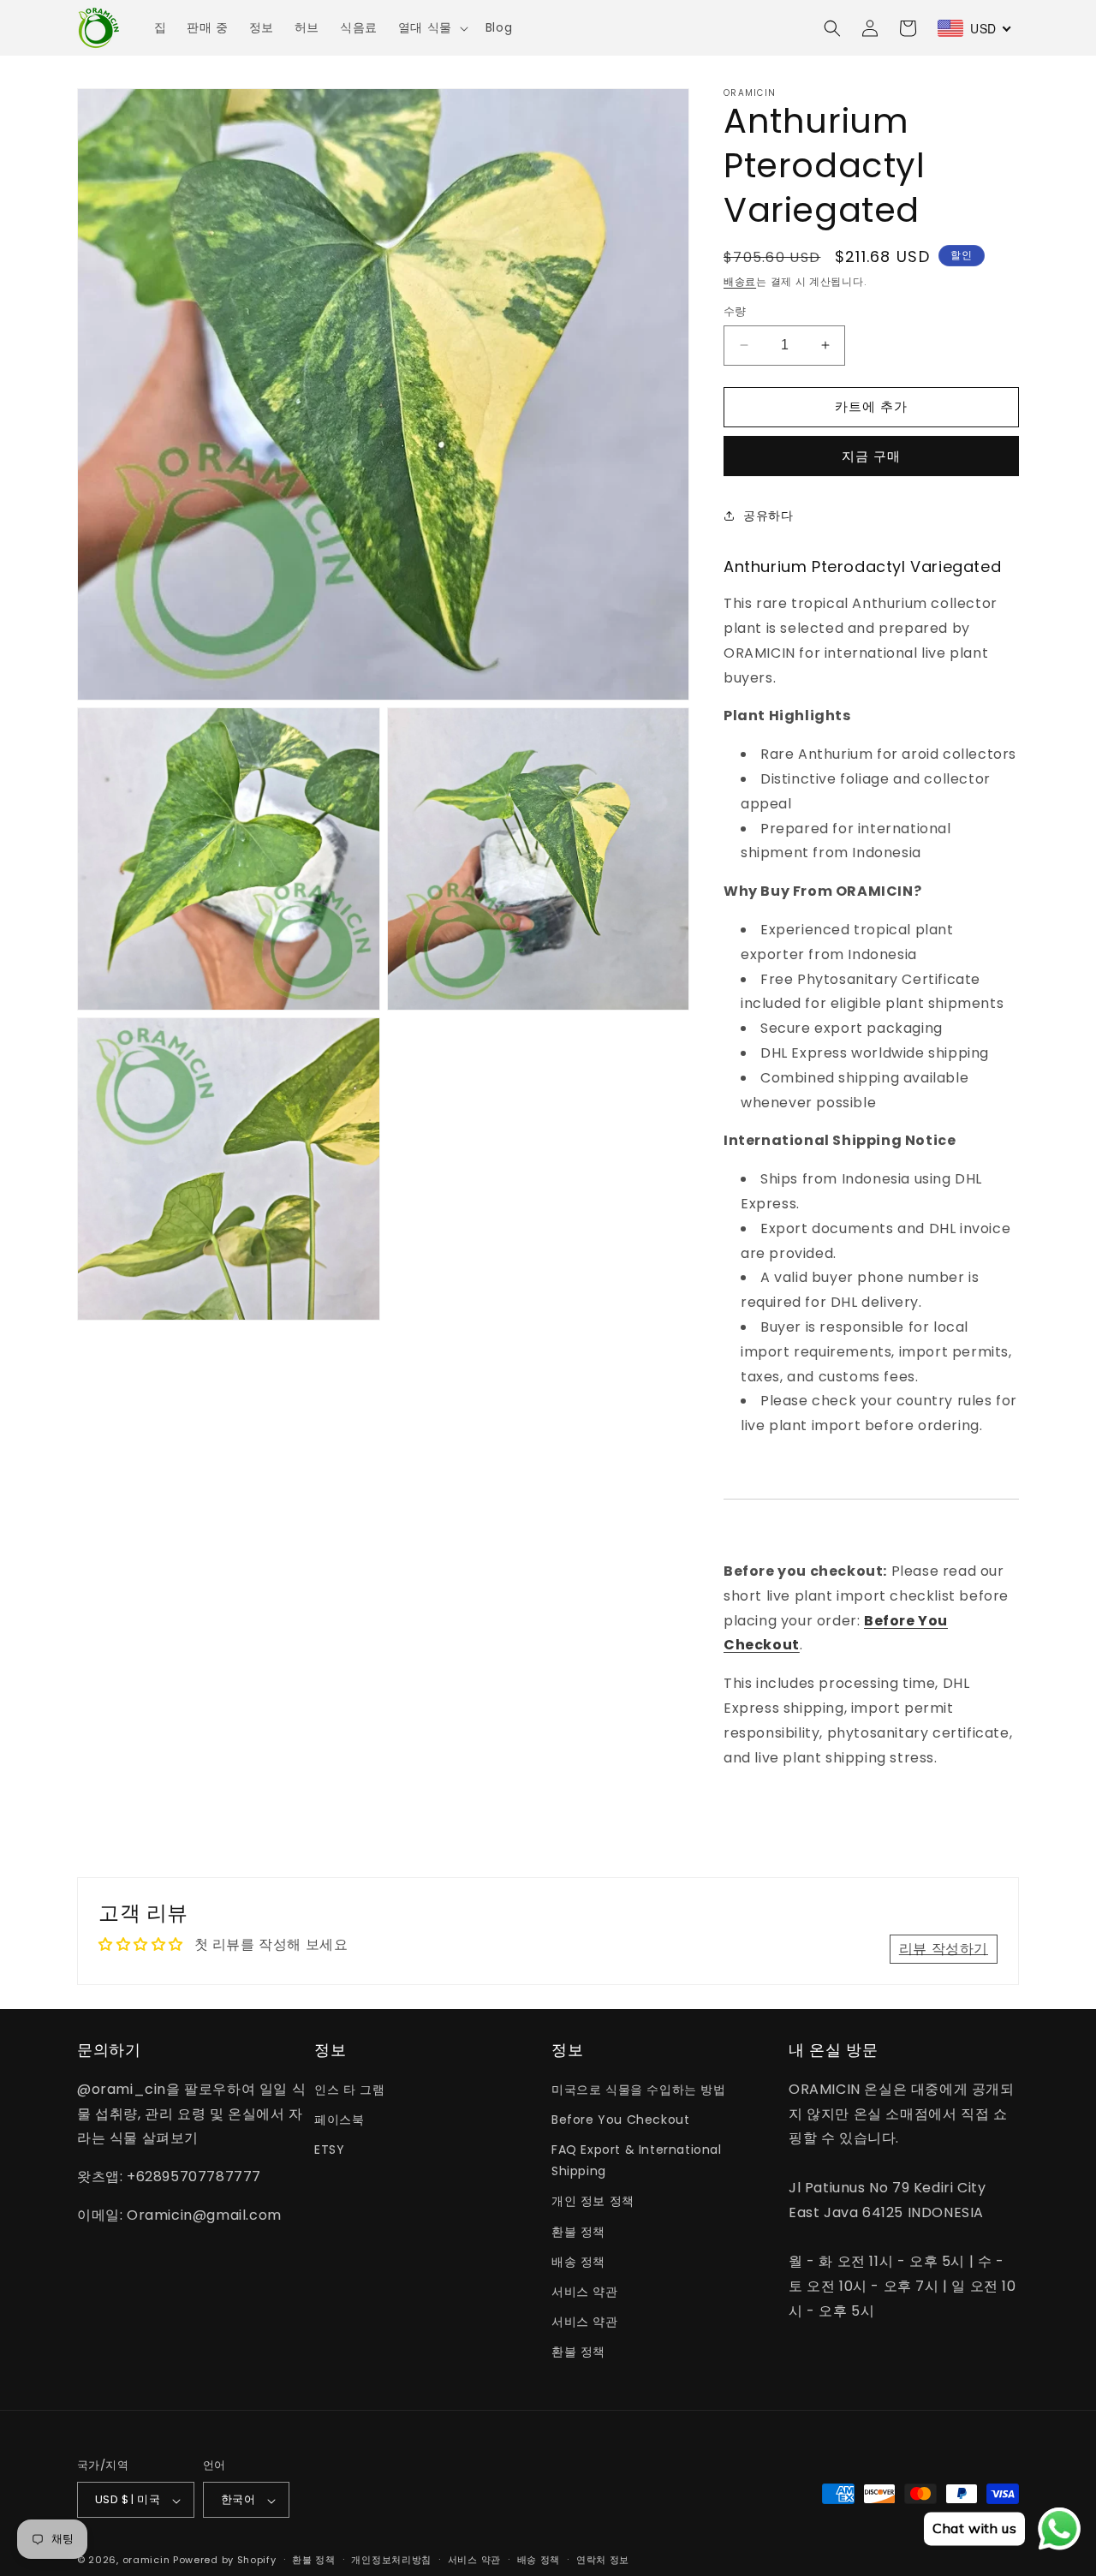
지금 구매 (871, 455)
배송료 (740, 281)
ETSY (329, 2150)
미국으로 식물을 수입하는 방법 (639, 2089)
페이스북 (339, 2119)
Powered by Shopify (225, 2561)
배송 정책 (578, 2261)
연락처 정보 (603, 2560)
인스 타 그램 (349, 2089)
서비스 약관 (585, 2292)
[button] (432, 27)
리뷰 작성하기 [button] (944, 1948)
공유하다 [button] (768, 516)
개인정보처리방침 (391, 2560)
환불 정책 (578, 2231)
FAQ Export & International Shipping (637, 2160)
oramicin (146, 2561)
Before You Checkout (620, 2119)
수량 (735, 311)
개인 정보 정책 (593, 2201)
